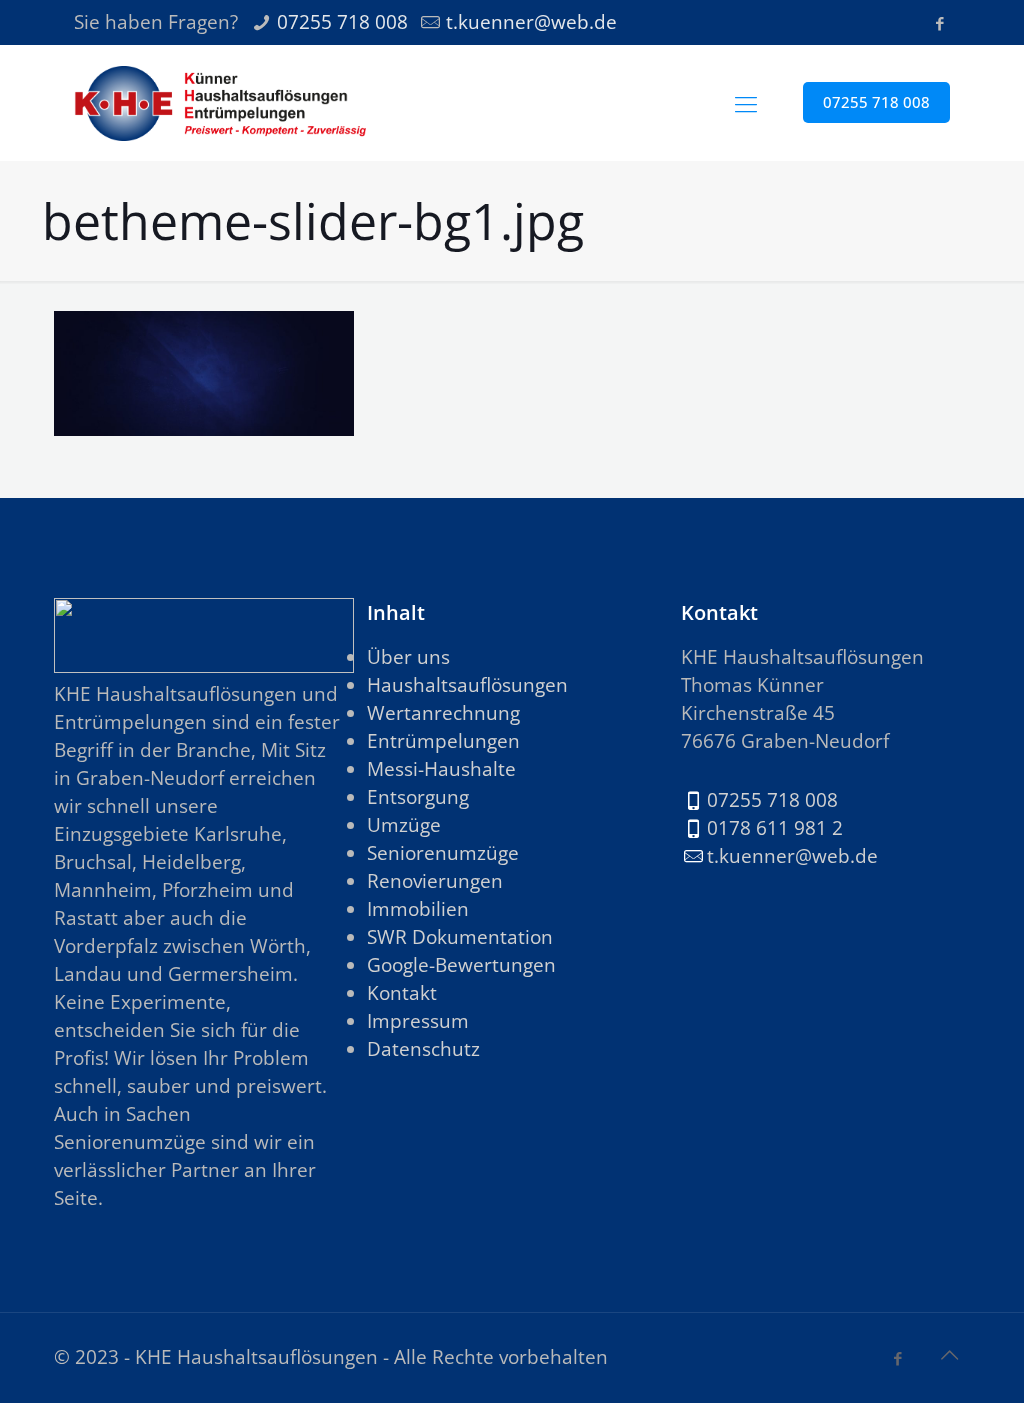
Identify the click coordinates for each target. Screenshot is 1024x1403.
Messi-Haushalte (441, 769)
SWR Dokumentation (460, 937)
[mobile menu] (746, 103)
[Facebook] (939, 23)
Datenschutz (423, 1049)
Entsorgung (418, 797)
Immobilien (418, 909)
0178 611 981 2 (775, 828)
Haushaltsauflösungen (467, 685)
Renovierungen (435, 881)
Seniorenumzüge (443, 853)
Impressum (418, 1021)
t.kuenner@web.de (531, 22)
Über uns (408, 657)
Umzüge (404, 825)
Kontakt (402, 993)
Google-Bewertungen (461, 965)
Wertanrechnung (443, 713)
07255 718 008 (342, 22)
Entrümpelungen (443, 741)
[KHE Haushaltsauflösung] (220, 102)
